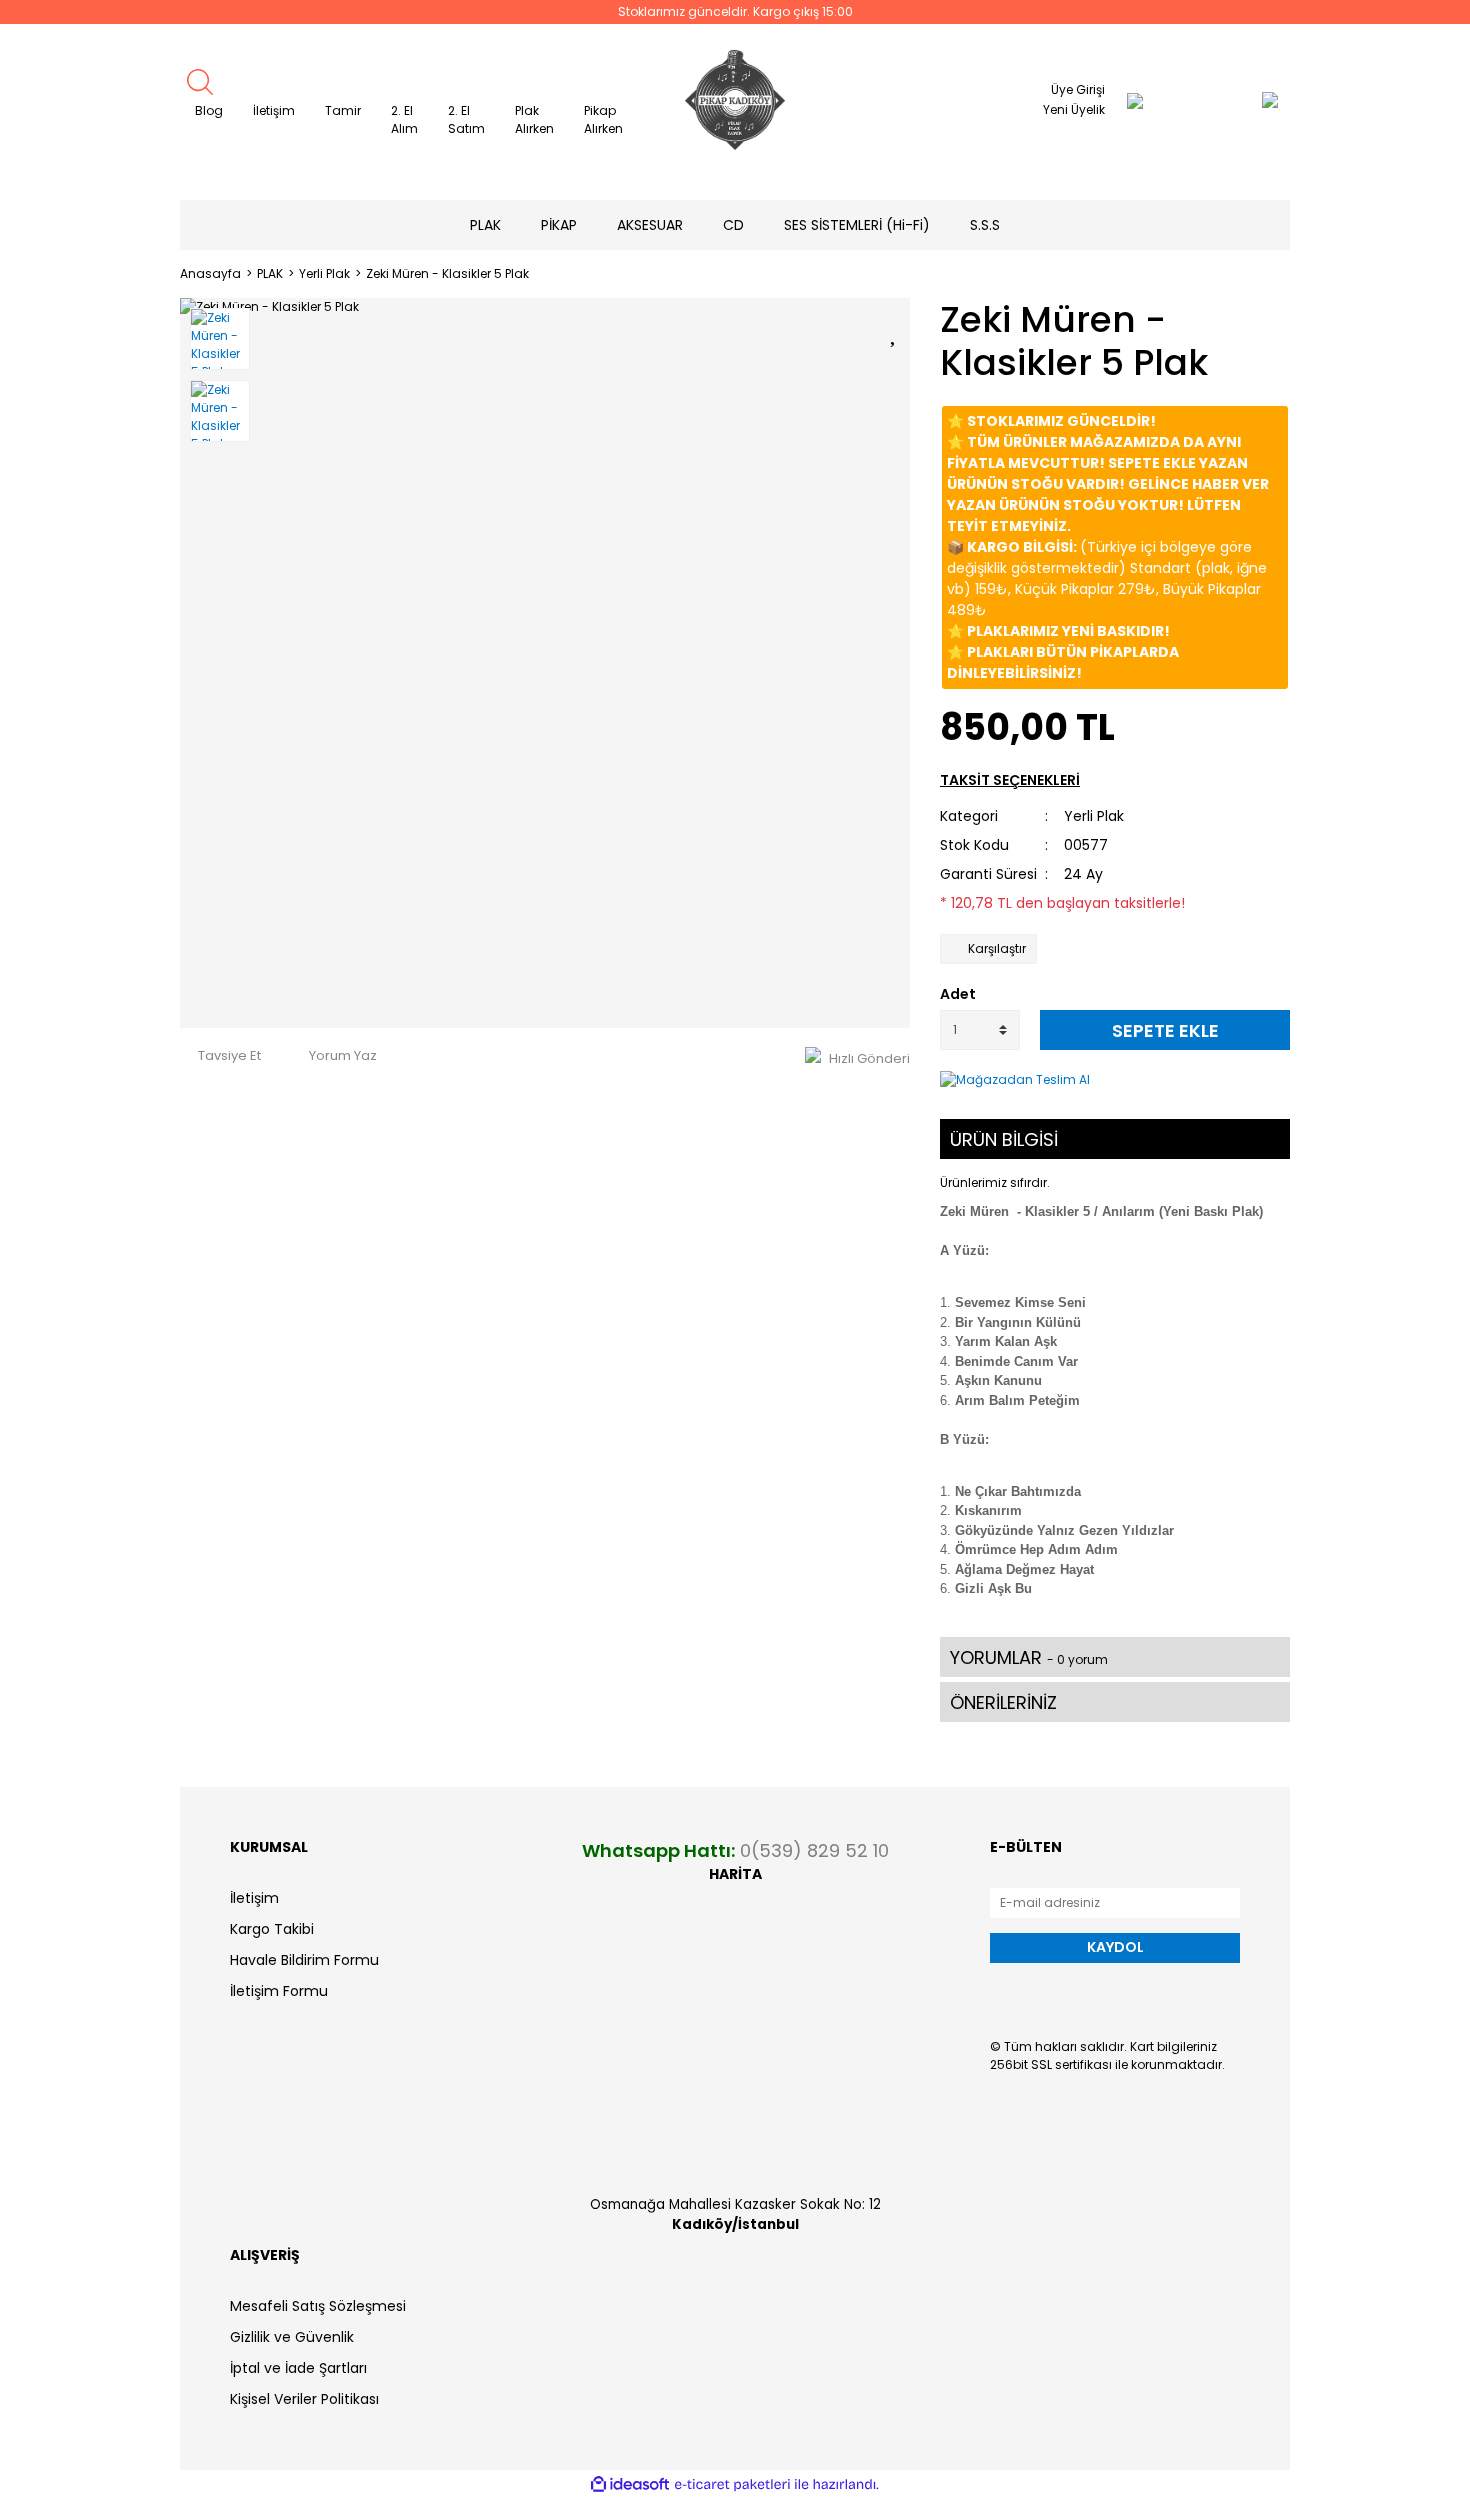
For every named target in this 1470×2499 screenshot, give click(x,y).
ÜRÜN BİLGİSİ (1004, 1139)
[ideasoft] (630, 2484)
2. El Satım (466, 119)
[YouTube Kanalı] (1272, 157)
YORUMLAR (1029, 1657)
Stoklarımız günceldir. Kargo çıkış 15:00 (735, 11)
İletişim (274, 110)
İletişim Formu (279, 1991)
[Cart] (1230, 100)
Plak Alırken (534, 119)
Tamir (343, 110)
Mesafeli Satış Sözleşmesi (318, 2306)
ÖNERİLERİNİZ (1003, 1702)
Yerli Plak (1094, 816)
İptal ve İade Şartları (298, 2368)
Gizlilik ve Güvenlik (292, 2337)
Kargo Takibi (272, 1929)
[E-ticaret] (732, 2484)
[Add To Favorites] (895, 330)
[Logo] (735, 100)
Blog (209, 110)
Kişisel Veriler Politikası (304, 2399)
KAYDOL (1115, 1947)
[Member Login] (1135, 100)
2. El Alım (404, 119)
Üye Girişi (1078, 89)
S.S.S (985, 225)
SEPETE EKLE (1165, 1030)
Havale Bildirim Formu (304, 1960)
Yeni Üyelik (1074, 109)
